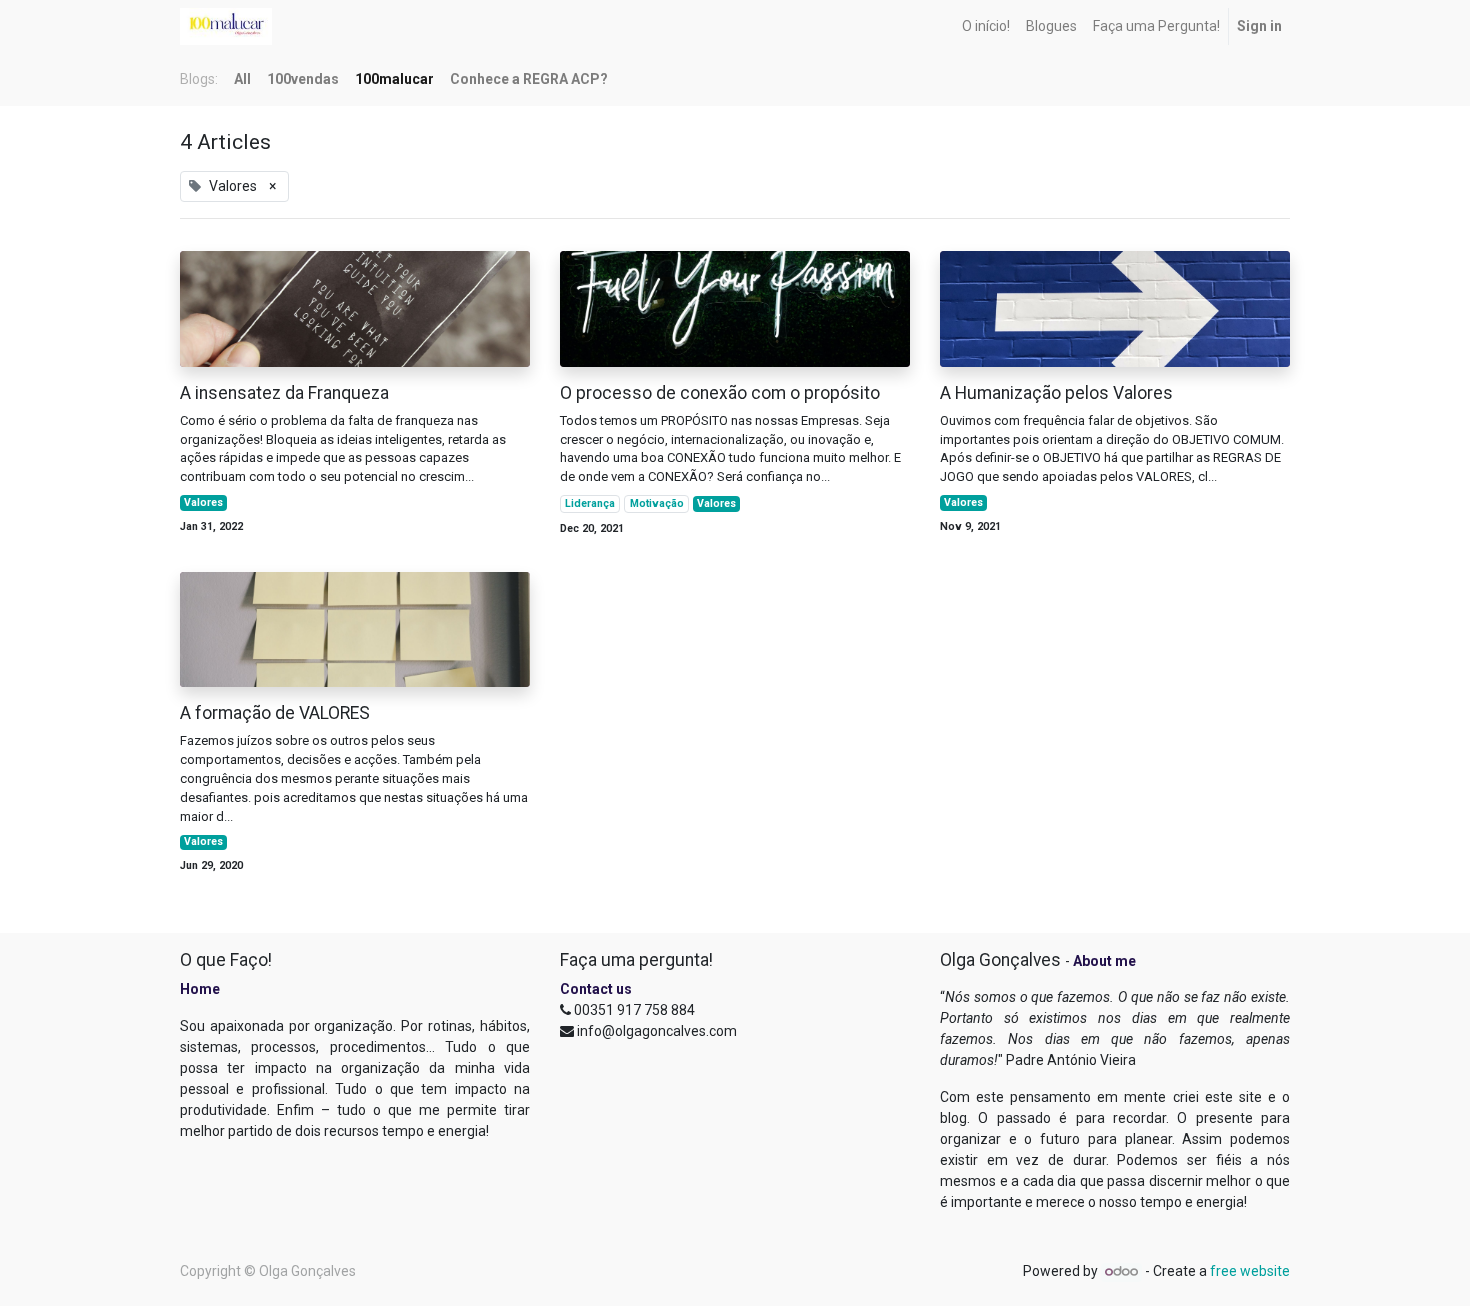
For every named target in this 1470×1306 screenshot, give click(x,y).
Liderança (590, 503)
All (242, 79)
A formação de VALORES (275, 713)
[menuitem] (986, 26)
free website (1250, 1271)
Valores (203, 502)
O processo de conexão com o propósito (720, 393)
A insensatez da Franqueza (284, 393)
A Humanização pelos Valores (1056, 393)
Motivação (657, 503)
